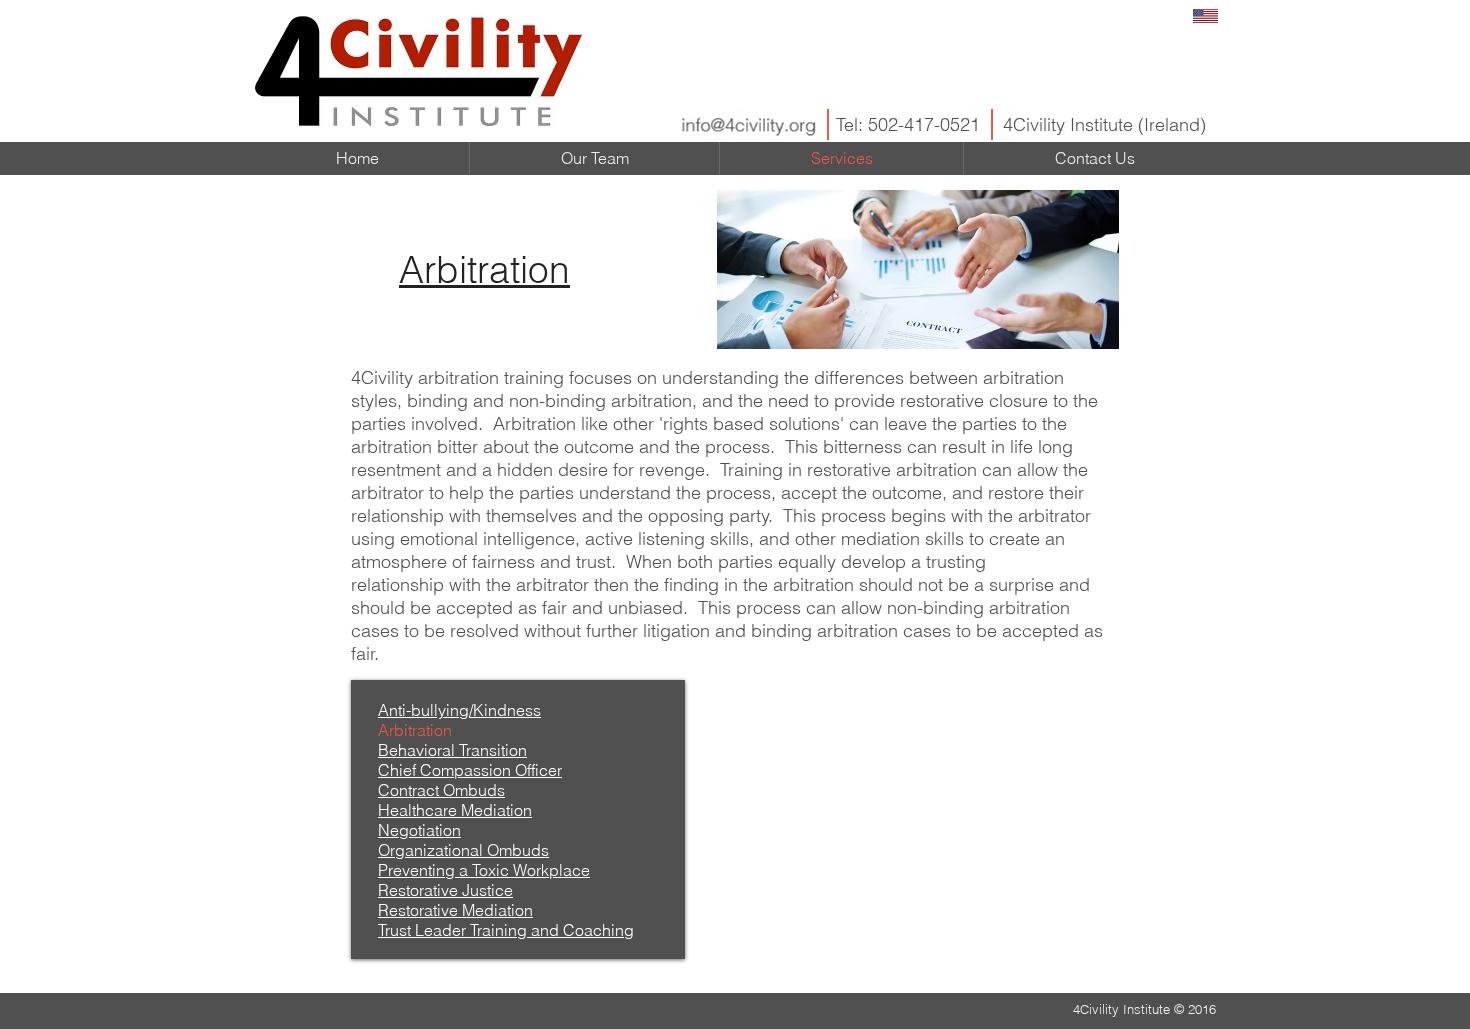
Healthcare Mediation (455, 810)
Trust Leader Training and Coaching (506, 930)
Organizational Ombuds (463, 850)
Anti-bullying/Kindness (459, 710)
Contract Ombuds (441, 790)
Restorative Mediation (455, 910)
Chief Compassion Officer (470, 770)
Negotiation (419, 830)
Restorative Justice (445, 890)
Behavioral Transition (452, 750)
